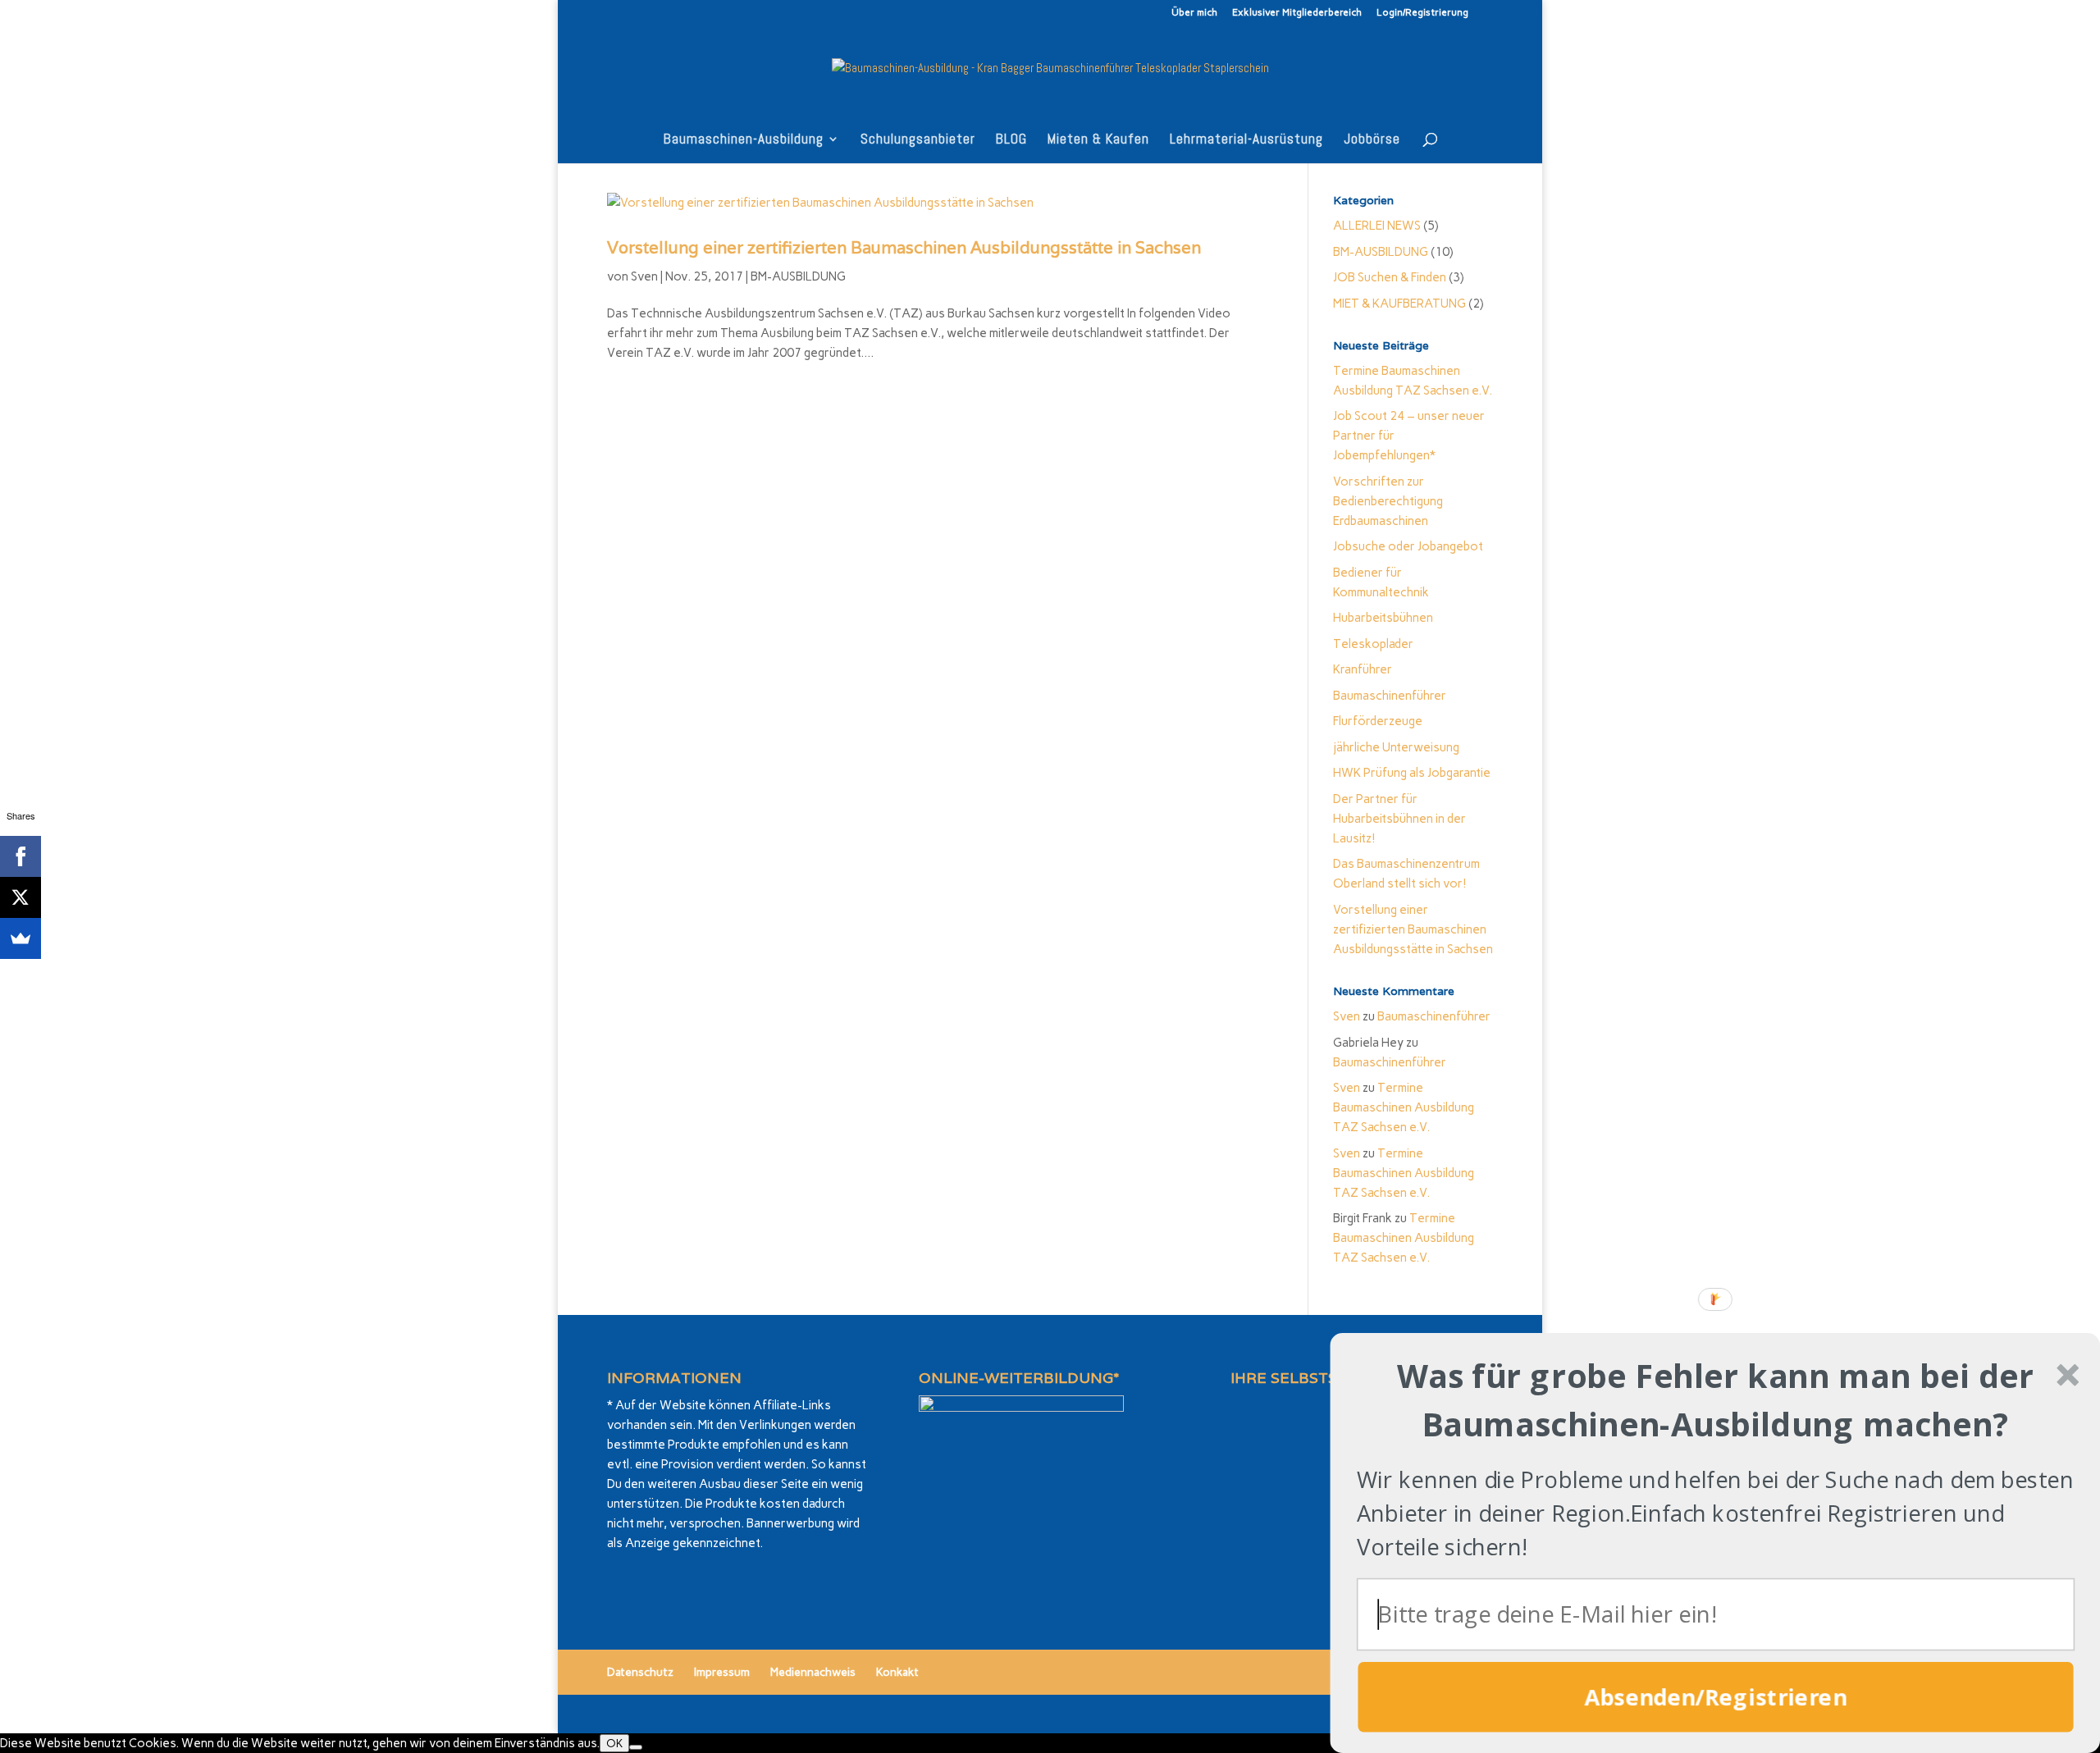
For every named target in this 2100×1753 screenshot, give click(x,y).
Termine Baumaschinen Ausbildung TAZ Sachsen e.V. (1404, 1107)
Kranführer (1363, 669)
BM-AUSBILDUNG (798, 276)
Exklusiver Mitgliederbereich (1297, 13)
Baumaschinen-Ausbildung (744, 140)
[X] (21, 897)
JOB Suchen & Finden (1390, 277)
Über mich (1194, 13)
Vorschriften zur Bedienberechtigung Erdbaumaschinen (1388, 501)
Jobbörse (1372, 140)
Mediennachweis (813, 1672)
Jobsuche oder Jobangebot (1408, 546)
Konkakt (897, 1672)
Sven (644, 276)
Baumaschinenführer (1390, 696)
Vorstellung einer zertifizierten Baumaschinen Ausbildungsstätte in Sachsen (904, 248)
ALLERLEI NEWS (1377, 226)
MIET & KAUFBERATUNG (1399, 304)
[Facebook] (21, 856)
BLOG (1011, 140)
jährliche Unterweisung (1396, 747)
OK (614, 1743)
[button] (1716, 1399)
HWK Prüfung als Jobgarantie (1412, 773)
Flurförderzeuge (1378, 721)
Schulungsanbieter (918, 140)
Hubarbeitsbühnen (1383, 618)
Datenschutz (640, 1672)
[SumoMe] (21, 938)
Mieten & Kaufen (1098, 140)
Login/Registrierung (1422, 13)
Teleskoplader (1373, 644)
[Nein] (636, 1747)
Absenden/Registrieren (1716, 1697)
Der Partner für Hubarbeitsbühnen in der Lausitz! (1399, 819)
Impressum (722, 1672)
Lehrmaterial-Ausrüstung (1246, 140)
